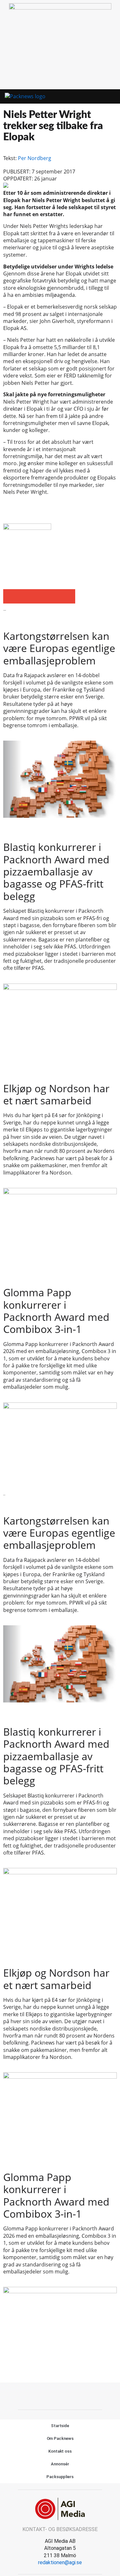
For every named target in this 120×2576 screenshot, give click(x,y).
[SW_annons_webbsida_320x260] (60, 8)
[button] (100, 97)
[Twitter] (67, 2395)
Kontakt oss (60, 2451)
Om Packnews (60, 2438)
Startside (60, 2426)
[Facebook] (53, 2395)
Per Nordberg (35, 158)
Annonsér (60, 2464)
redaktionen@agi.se (60, 2562)
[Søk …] (112, 97)
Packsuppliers (60, 2477)
